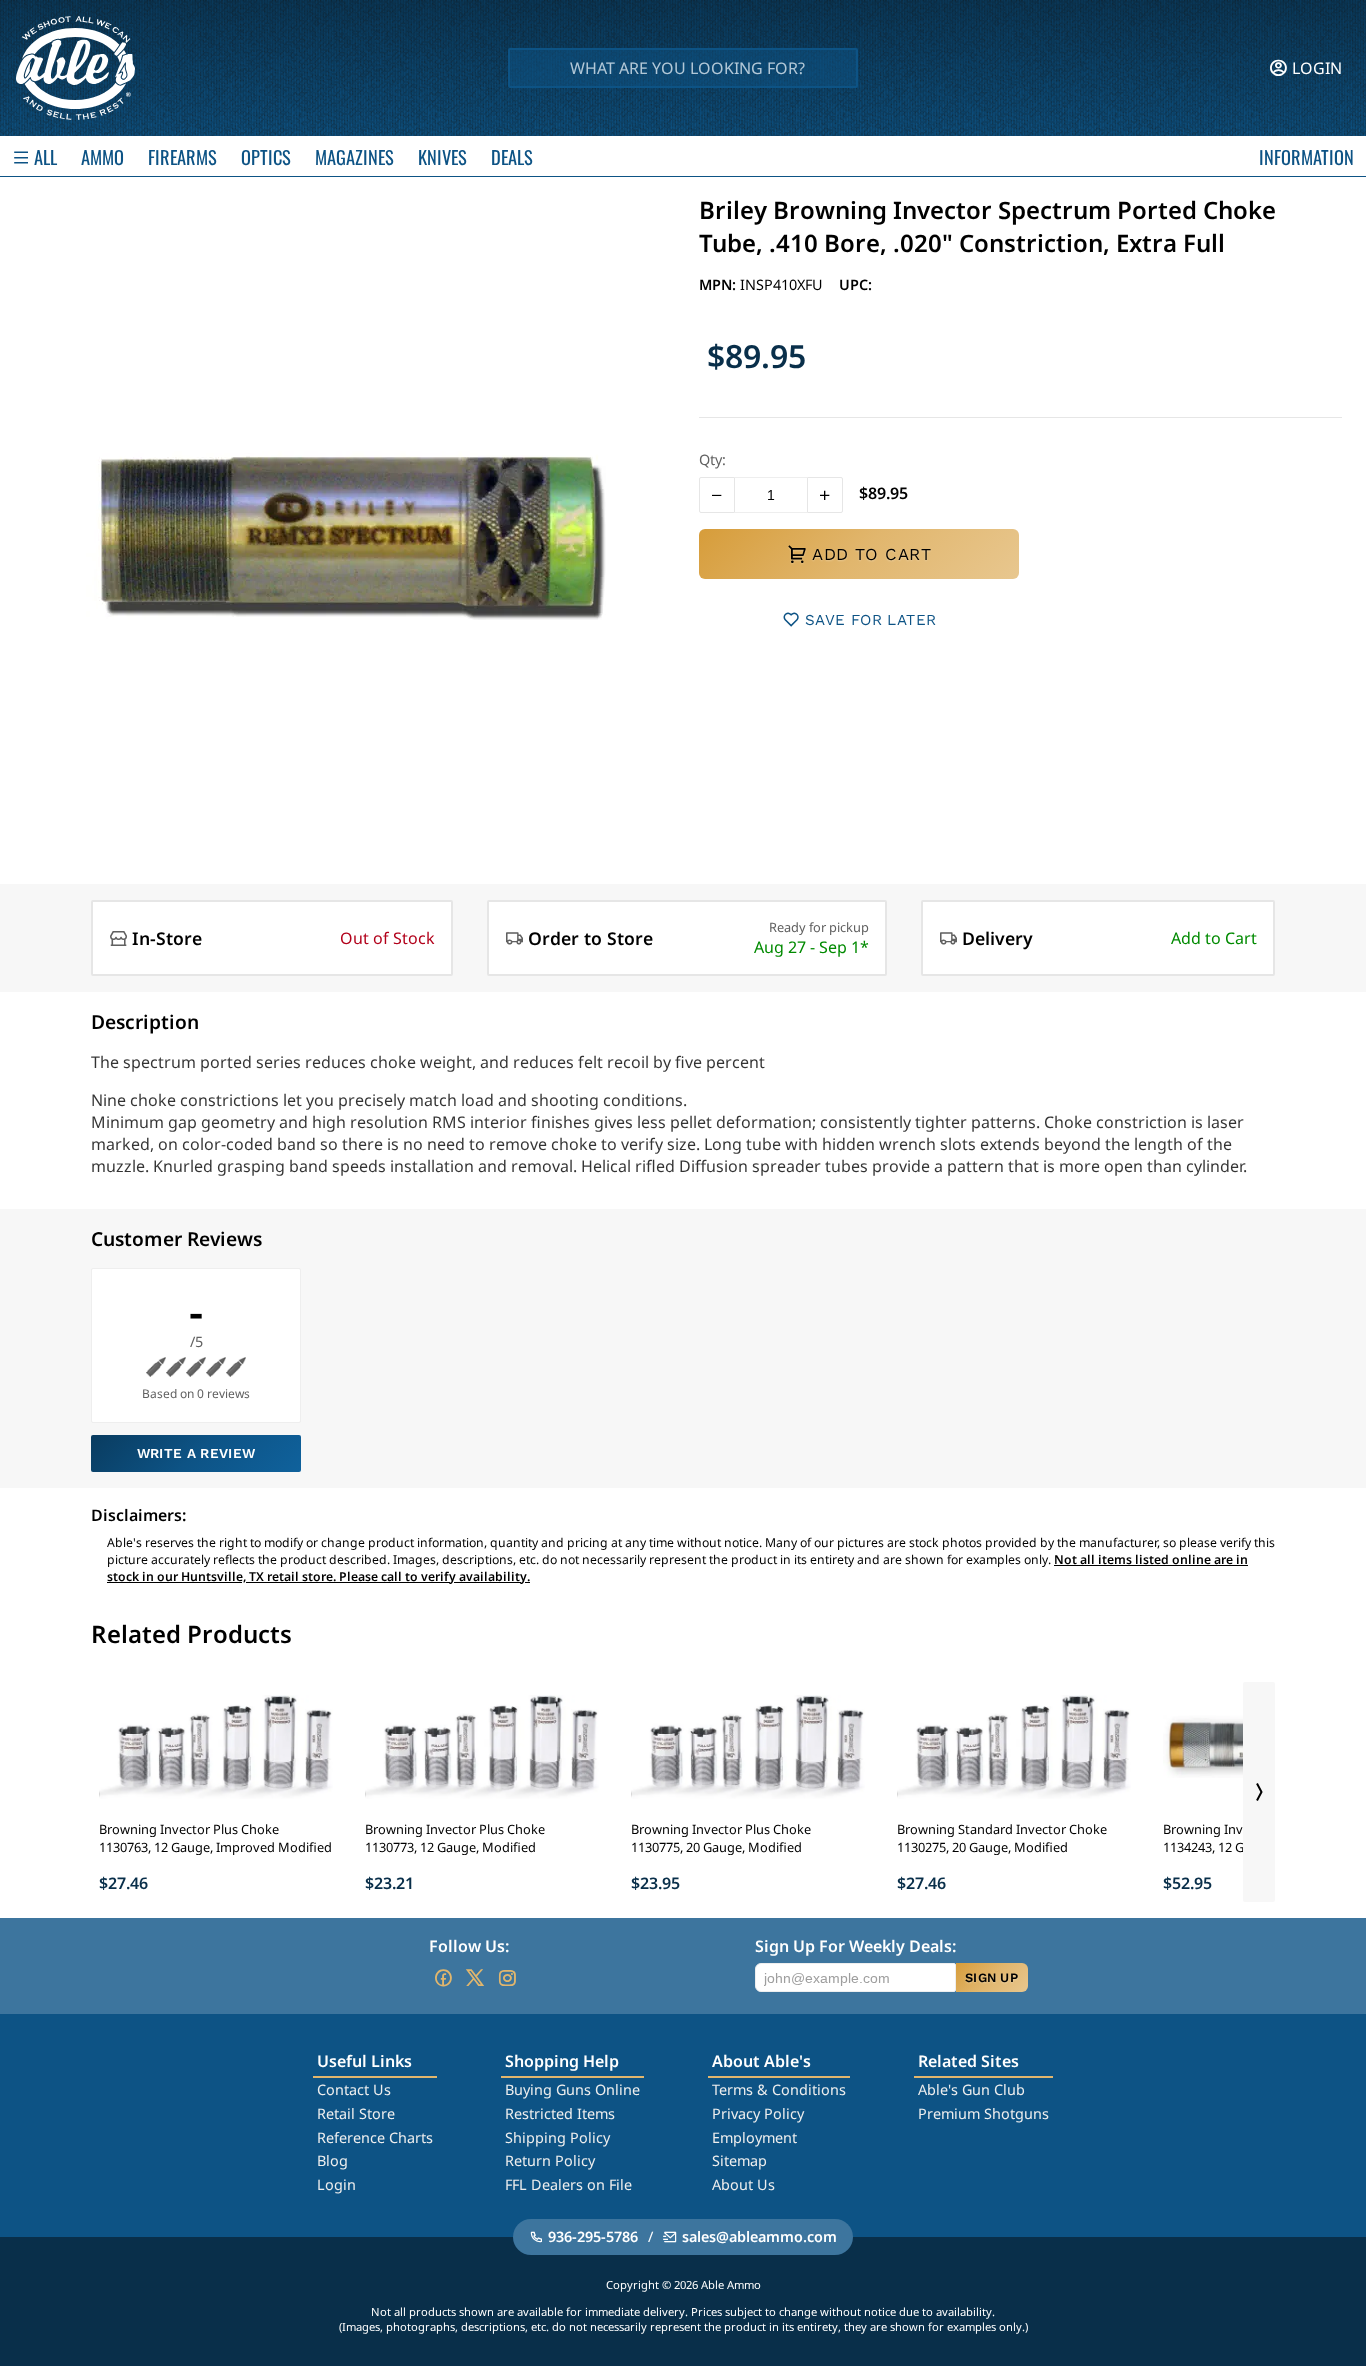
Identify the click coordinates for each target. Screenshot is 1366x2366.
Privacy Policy (758, 2113)
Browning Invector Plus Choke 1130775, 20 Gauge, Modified (721, 1838)
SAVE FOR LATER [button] (870, 620)
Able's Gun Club (971, 2089)
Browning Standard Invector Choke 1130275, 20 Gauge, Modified (1002, 1838)
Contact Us (354, 2089)
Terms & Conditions (779, 2089)
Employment (754, 2137)
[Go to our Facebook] (443, 1978)
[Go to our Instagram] (507, 1978)
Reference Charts (375, 2137)
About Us (743, 2184)
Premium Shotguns (983, 2113)
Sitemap (739, 2160)
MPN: (719, 284)
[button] (717, 495)
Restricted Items (560, 2113)
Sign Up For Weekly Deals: (855, 1946)
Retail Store (356, 2113)
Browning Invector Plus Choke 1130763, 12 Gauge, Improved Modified (215, 1838)
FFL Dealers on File (568, 2184)
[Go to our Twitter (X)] (475, 1978)
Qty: (712, 459)
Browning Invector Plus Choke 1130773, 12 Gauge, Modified (455, 1838)
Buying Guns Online (572, 2089)
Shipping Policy (557, 2137)
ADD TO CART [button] (871, 554)
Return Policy (550, 2160)
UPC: (855, 284)
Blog (332, 2160)
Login (336, 2184)
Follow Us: (469, 1946)
